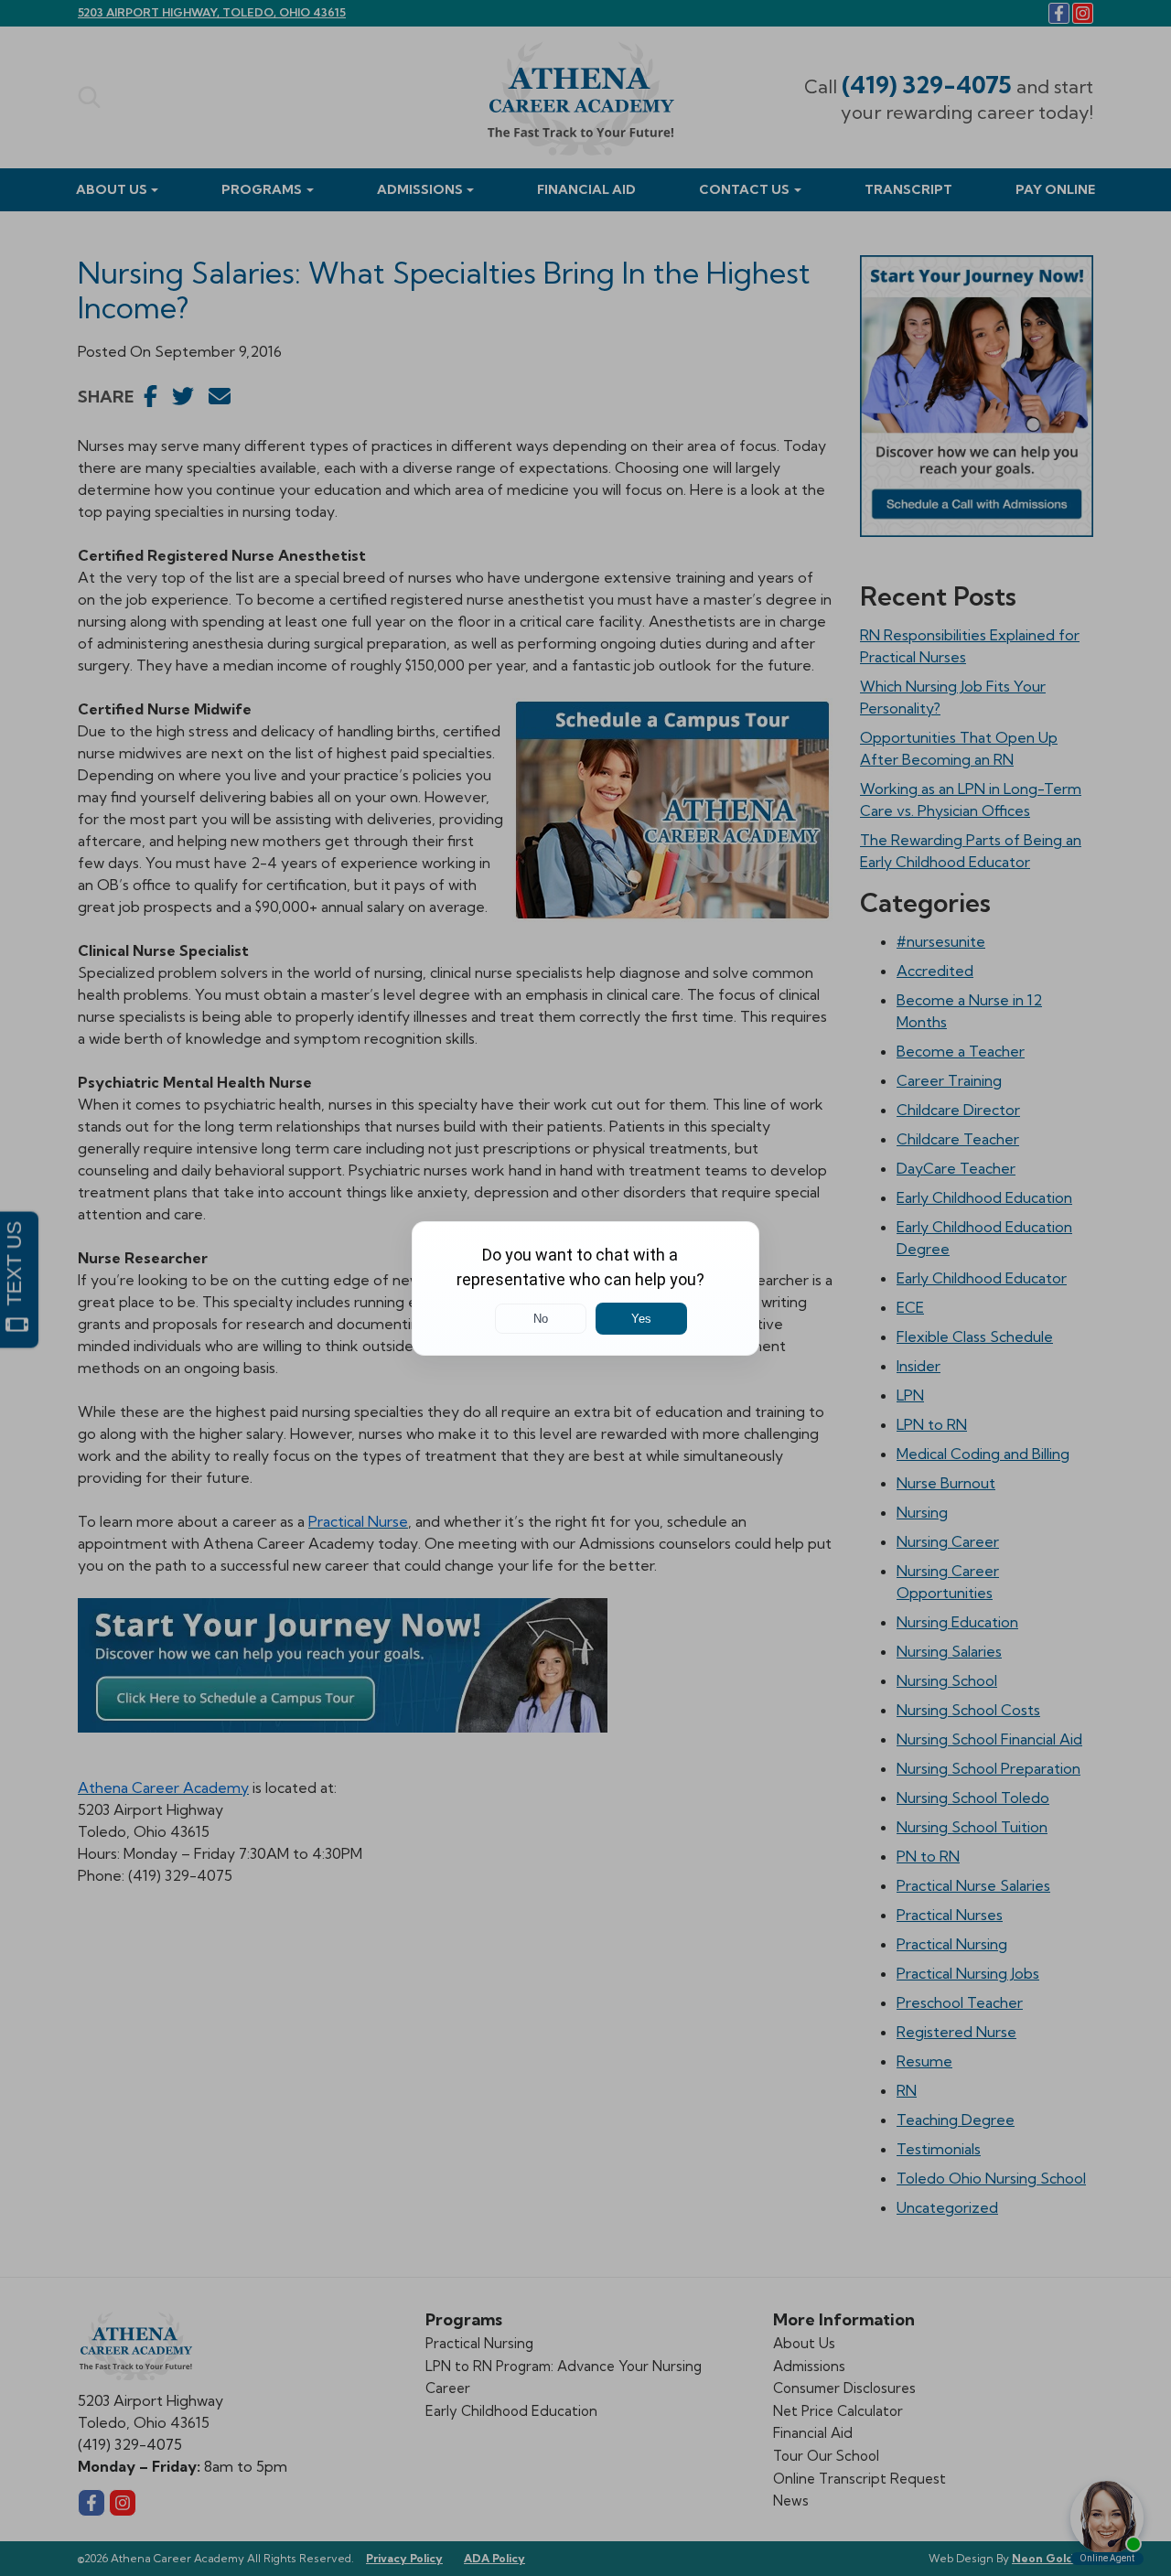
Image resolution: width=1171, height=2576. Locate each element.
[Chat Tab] (585, 1288)
